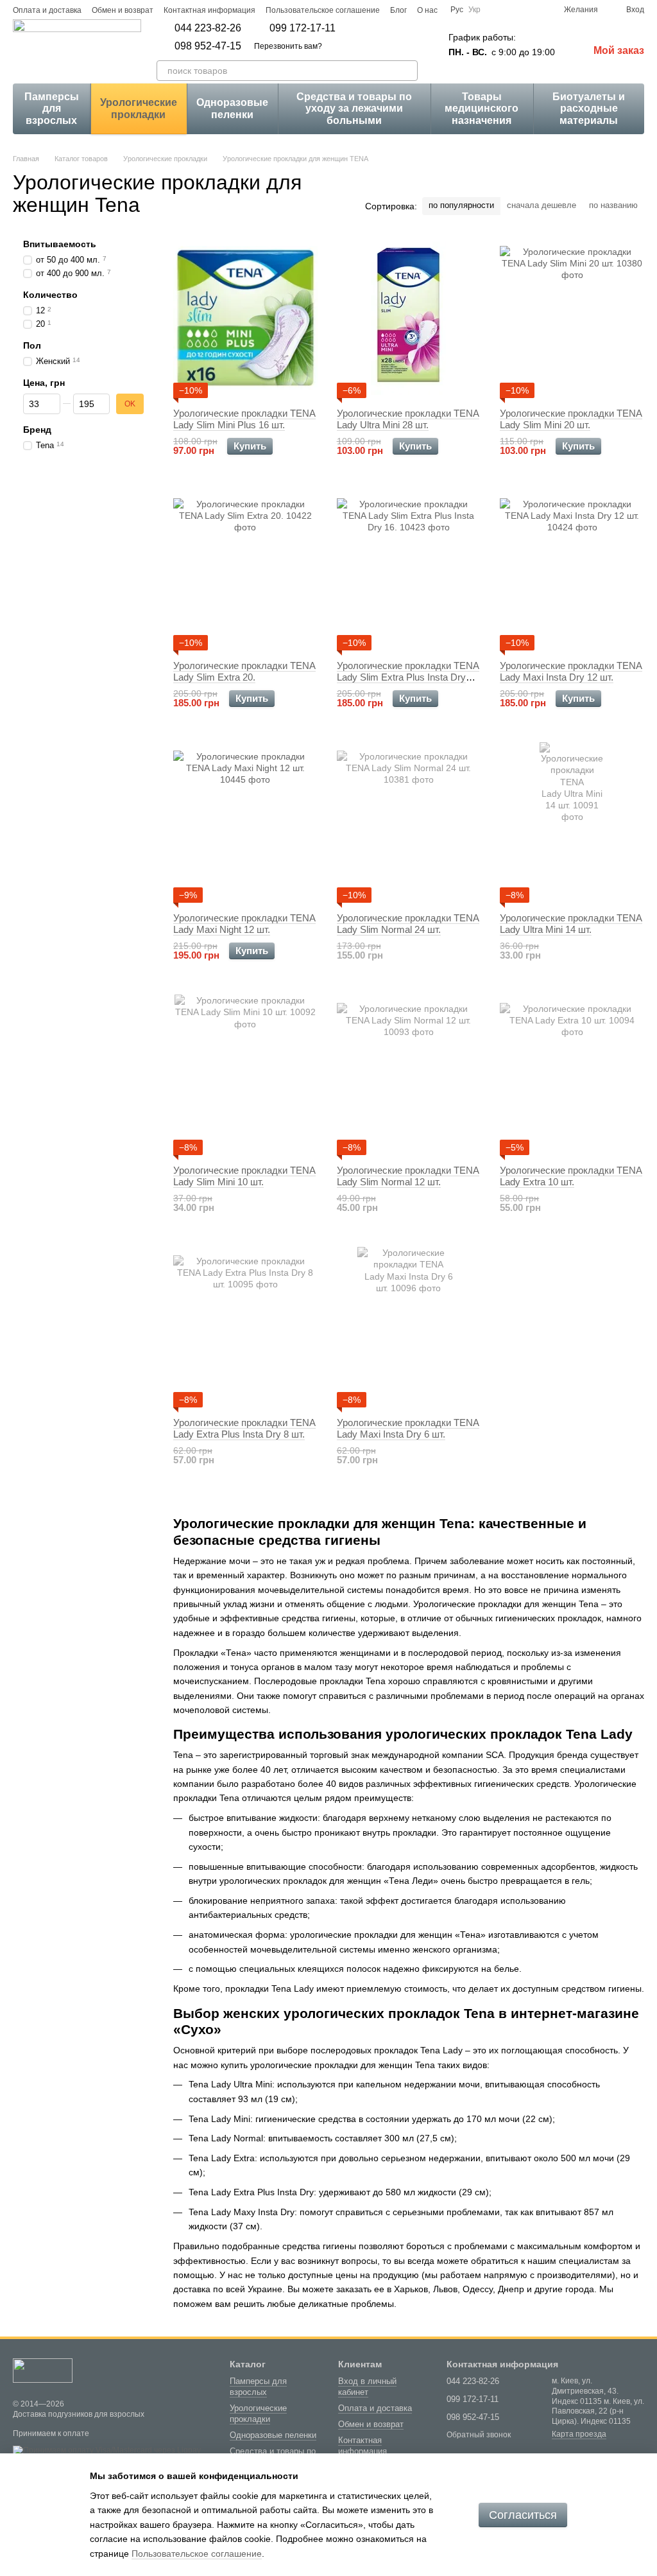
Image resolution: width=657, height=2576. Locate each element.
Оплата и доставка (47, 10)
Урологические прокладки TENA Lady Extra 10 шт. (571, 1176)
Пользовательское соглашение (323, 10)
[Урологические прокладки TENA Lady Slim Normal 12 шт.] (409, 1075)
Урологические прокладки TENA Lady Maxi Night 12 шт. (244, 924)
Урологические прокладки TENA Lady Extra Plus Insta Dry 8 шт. (244, 1428)
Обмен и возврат (123, 10)
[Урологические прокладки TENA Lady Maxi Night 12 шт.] (245, 822)
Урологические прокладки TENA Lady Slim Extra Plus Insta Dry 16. (408, 677)
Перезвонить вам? (288, 46)
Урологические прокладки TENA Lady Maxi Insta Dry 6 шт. (408, 1428)
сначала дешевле (542, 205)
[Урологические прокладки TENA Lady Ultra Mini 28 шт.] (409, 318)
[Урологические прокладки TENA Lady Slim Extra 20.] (245, 570)
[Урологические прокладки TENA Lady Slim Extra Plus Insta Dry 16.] (409, 570)
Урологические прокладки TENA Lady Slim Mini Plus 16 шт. (244, 419)
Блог (398, 10)
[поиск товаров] (407, 71)
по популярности (461, 205)
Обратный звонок (479, 2435)
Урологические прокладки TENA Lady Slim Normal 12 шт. (408, 1176)
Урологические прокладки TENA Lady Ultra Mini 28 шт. (408, 419)
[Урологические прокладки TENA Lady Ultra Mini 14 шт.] (572, 822)
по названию (613, 205)
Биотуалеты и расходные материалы (589, 109)
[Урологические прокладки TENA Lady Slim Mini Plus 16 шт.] (245, 318)
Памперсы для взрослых (52, 109)
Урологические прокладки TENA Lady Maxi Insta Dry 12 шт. (571, 671)
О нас (427, 10)
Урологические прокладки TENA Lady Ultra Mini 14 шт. (571, 924)
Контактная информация (209, 10)
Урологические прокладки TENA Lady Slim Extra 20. (244, 671)
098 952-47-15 (208, 46)
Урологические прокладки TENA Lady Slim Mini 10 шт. (244, 1176)
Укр (474, 10)
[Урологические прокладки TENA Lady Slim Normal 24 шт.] (409, 822)
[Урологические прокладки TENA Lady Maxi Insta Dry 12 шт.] (572, 570)
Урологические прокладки (139, 108)
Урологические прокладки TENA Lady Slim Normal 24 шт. (408, 924)
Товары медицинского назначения (482, 109)
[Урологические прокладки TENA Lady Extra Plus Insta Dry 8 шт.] (245, 1327)
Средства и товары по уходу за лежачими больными (354, 109)
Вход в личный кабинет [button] (367, 2387)
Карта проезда (579, 2434)
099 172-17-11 (303, 28)
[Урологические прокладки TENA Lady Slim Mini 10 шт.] (245, 1075)
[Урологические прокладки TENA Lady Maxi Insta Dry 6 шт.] (409, 1327)
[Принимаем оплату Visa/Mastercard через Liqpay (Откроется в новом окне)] (107, 2450)
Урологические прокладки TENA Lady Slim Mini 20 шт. (571, 419)
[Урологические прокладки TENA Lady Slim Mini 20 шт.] (572, 318)
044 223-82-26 (208, 28)
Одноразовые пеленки (232, 108)
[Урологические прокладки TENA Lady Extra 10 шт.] (572, 1075)
